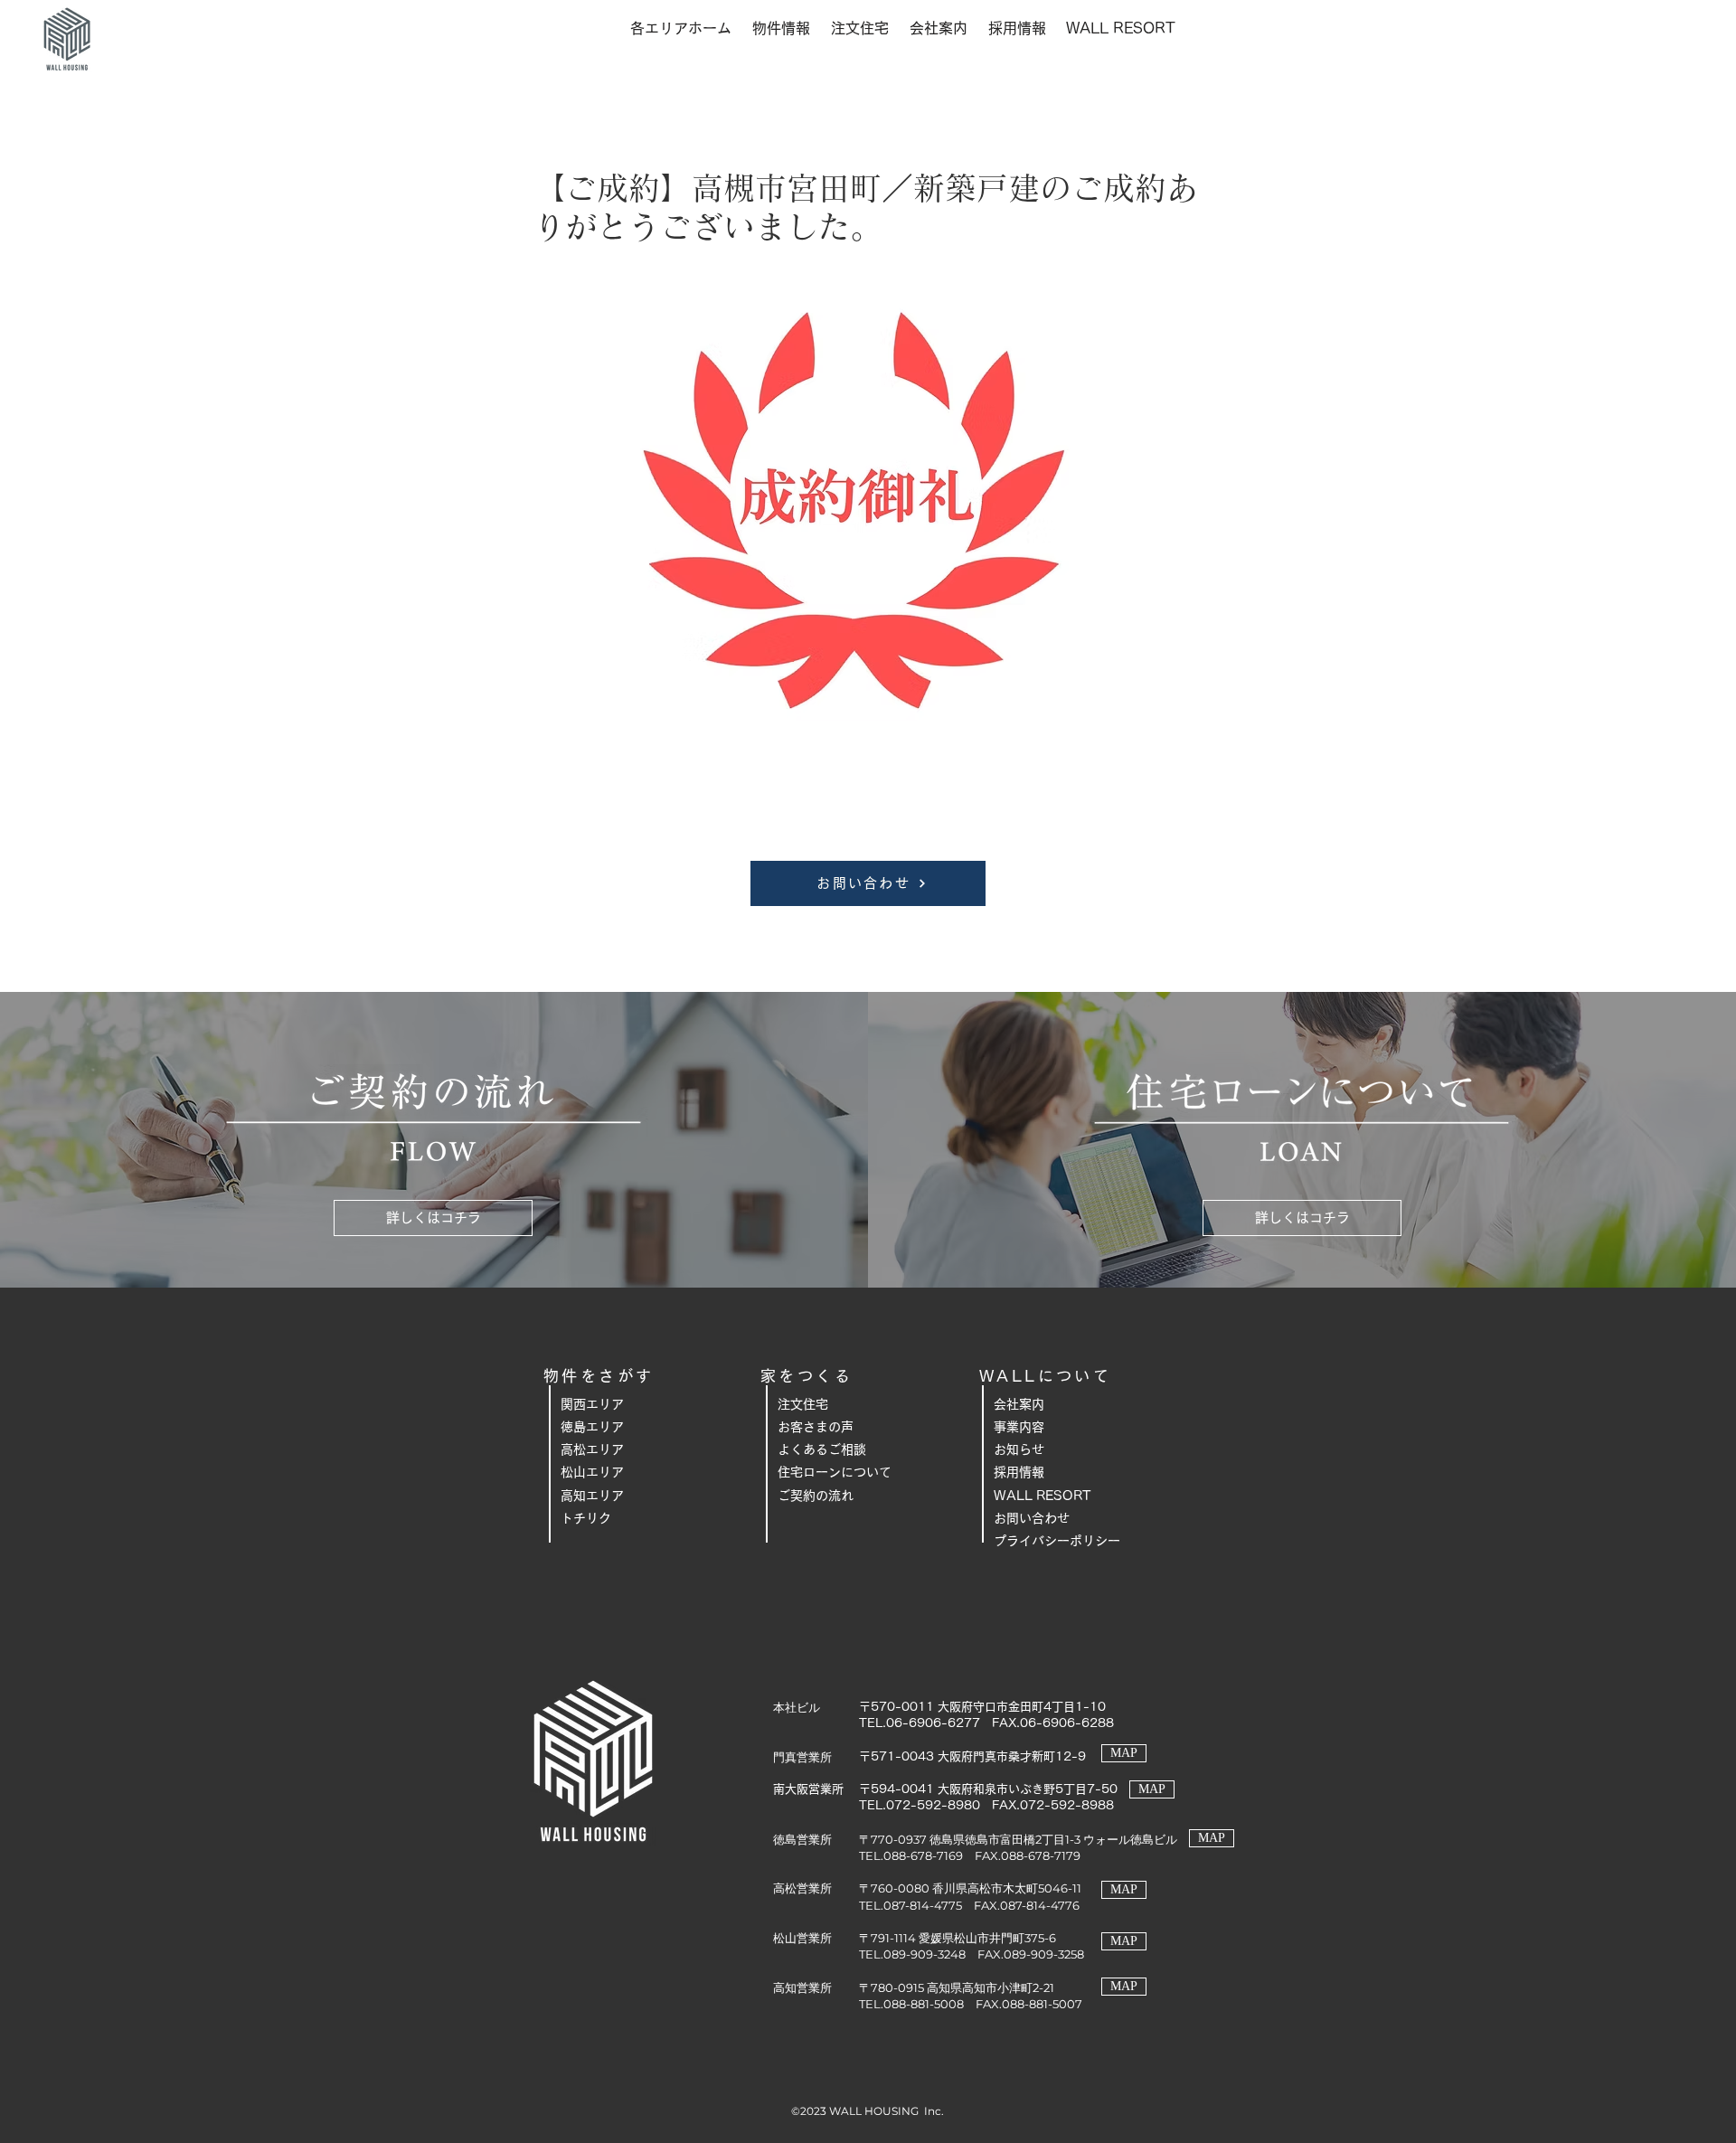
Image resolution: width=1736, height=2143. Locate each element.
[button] (680, 28)
